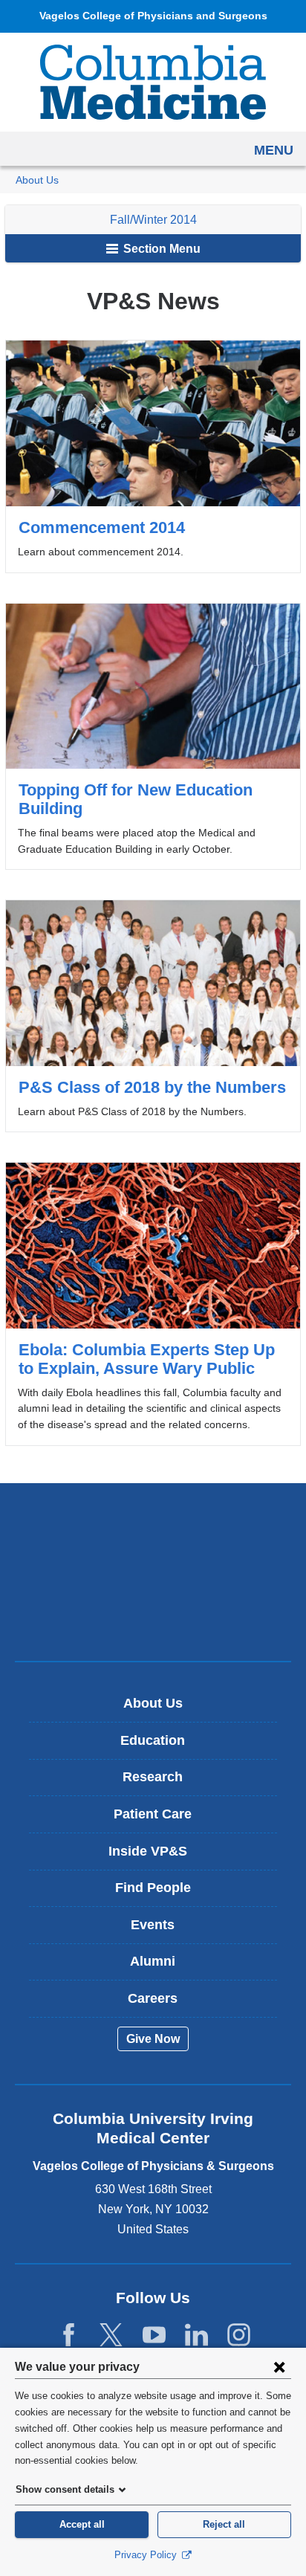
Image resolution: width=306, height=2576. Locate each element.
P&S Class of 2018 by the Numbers (153, 1016)
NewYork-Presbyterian (153, 1572)
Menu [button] (274, 150)
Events (153, 1925)
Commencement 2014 (153, 456)
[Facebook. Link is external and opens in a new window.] (69, 2335)
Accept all (82, 2524)
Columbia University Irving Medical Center (153, 1525)
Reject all (224, 2524)
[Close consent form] (279, 2366)
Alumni (153, 1961)
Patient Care (153, 1814)
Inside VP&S (159, 1857)
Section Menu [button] (160, 249)
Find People (153, 1888)
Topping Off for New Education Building (153, 737)
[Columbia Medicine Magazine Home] (153, 82)
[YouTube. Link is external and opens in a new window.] (154, 2335)
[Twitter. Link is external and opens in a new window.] (111, 2335)
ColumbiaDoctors (153, 1618)
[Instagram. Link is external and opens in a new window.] (239, 2335)
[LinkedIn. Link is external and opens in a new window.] (196, 2335)
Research (153, 1777)
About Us (37, 180)
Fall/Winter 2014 (153, 220)
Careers (153, 1998)
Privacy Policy (147, 2555)
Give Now (153, 2039)
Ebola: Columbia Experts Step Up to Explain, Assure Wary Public (153, 1304)
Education (153, 1740)
